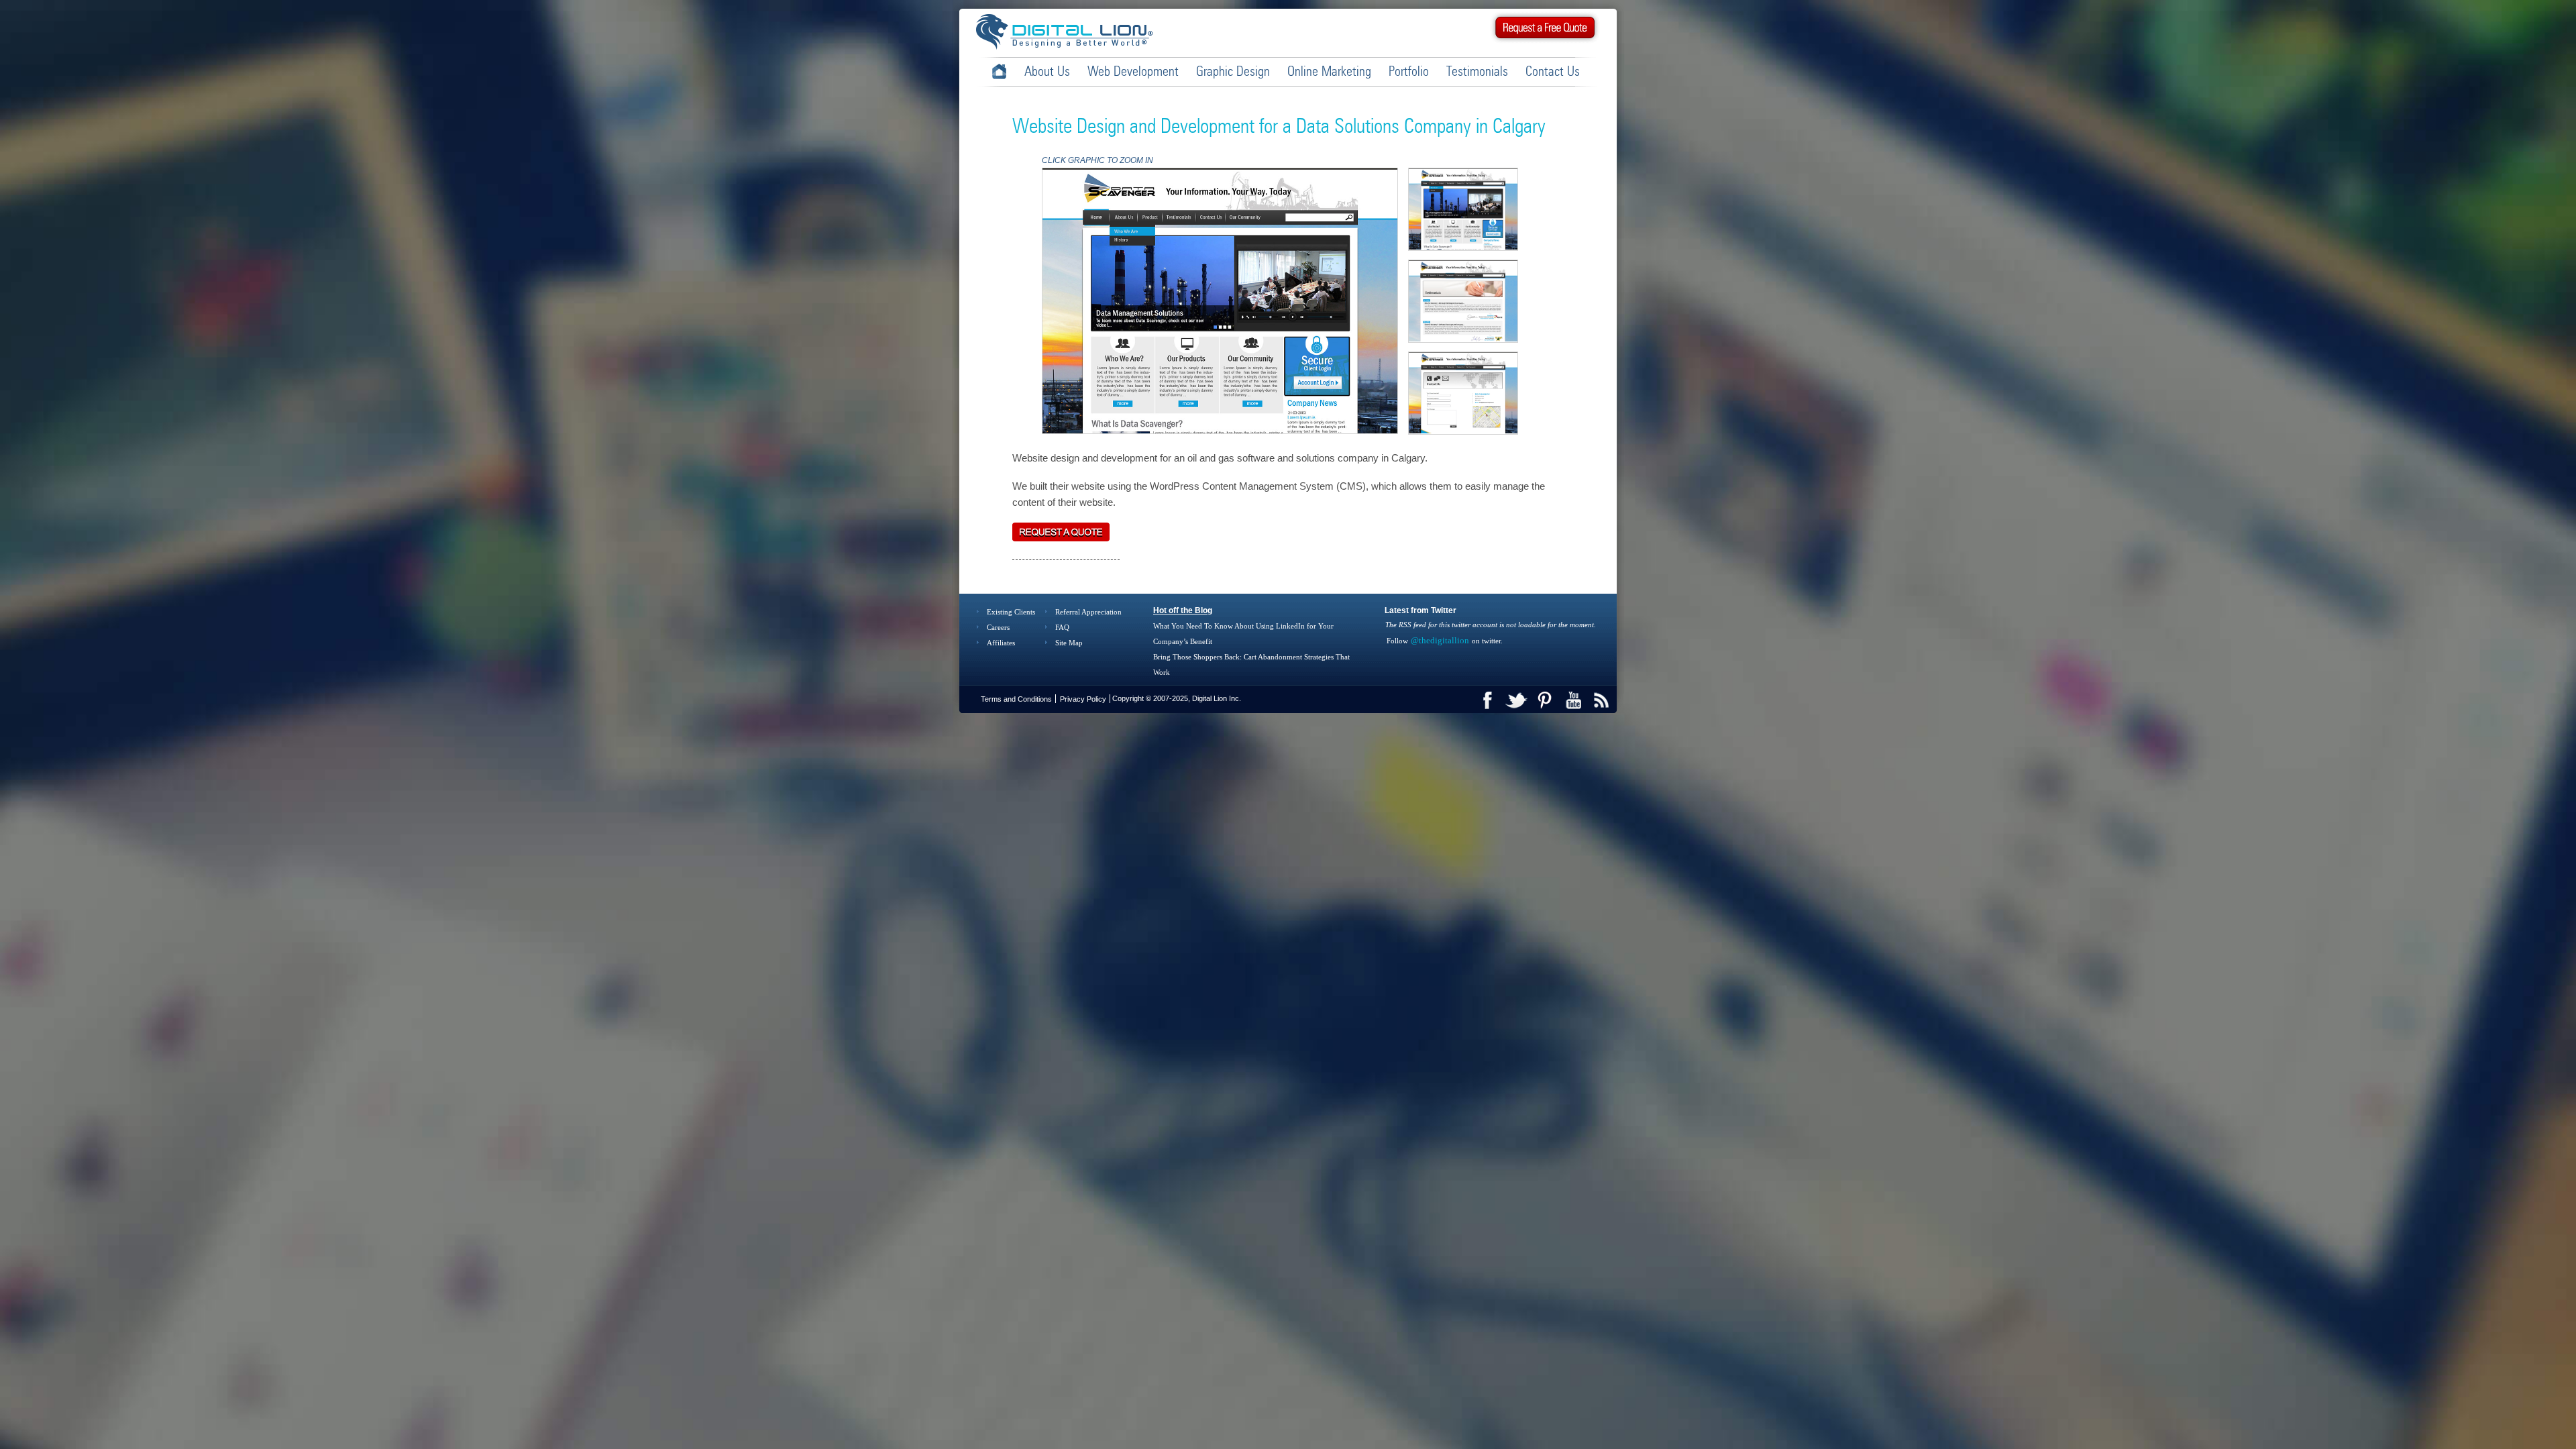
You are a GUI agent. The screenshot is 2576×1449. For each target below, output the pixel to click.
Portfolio (1409, 72)
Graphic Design (1233, 72)
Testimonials (1477, 72)
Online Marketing (1329, 72)
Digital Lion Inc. (1217, 698)
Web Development (1133, 72)
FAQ (1062, 627)
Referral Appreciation (1088, 612)
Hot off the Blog (1183, 610)
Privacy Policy (1083, 699)
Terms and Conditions (1016, 699)
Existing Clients (1011, 612)
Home (999, 71)
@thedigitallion (1440, 640)
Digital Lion (1071, 31)
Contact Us (1553, 72)
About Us (1047, 72)
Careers (998, 627)
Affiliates (1001, 643)
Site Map (1069, 643)
